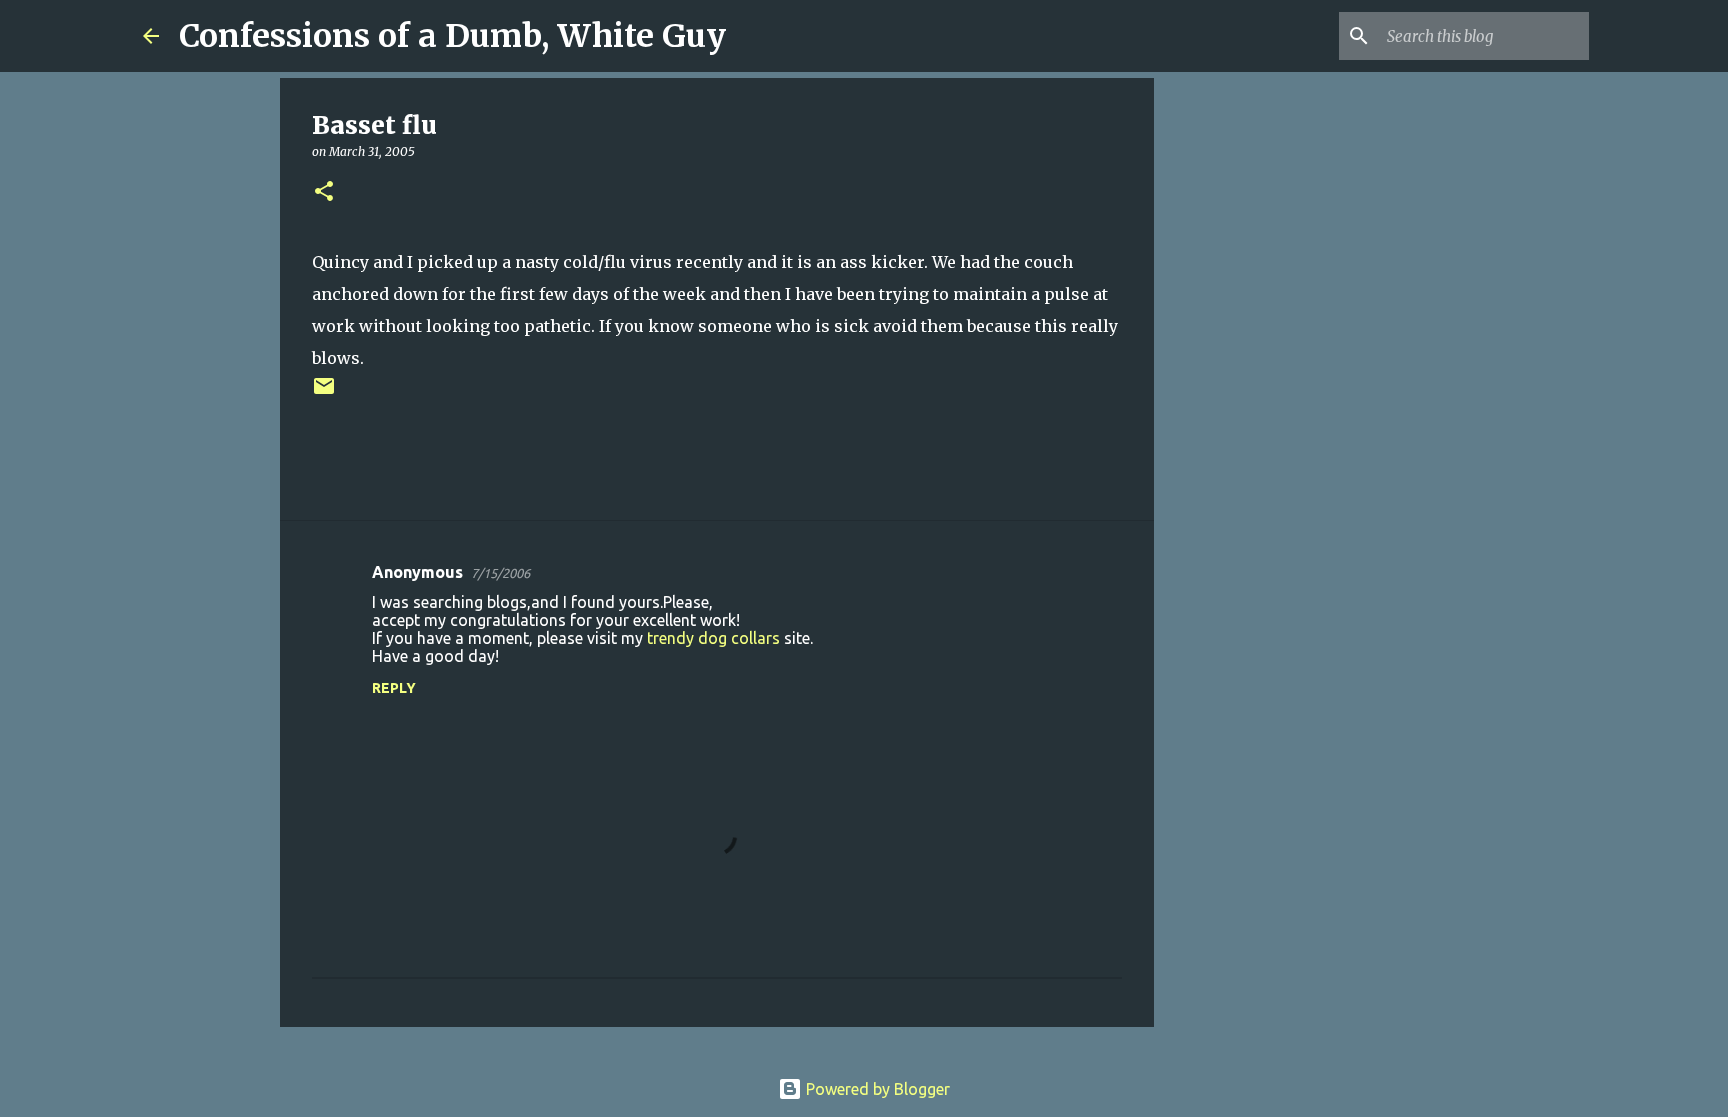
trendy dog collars (713, 638)
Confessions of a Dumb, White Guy (452, 36)
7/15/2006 (500, 573)
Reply (394, 688)
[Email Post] (324, 393)
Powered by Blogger (876, 1089)
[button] (324, 192)
